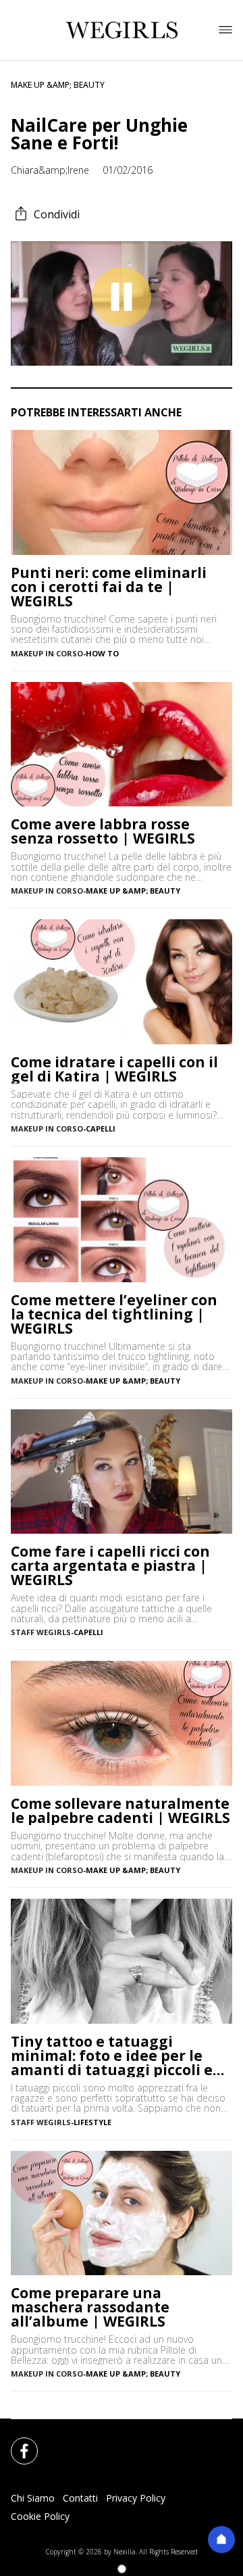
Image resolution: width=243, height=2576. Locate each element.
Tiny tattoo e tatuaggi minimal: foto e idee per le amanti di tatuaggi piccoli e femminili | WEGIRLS (112, 2056)
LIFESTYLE (92, 2122)
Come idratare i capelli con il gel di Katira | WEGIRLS (114, 1069)
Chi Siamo (33, 2498)
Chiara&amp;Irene (50, 170)
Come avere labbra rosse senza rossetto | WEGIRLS (103, 831)
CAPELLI (101, 1128)
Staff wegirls (41, 2122)
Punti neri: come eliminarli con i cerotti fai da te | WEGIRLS (109, 587)
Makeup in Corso (47, 653)
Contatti (80, 2498)
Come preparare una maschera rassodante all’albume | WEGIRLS (90, 2307)
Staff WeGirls (41, 1632)
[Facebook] (16, 2443)
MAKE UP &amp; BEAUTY (58, 85)
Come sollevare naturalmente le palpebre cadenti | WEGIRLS (120, 1811)
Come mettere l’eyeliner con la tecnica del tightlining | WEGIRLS (114, 1314)
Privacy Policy (136, 2498)
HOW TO (102, 653)
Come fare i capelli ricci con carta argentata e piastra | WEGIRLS (110, 1566)
